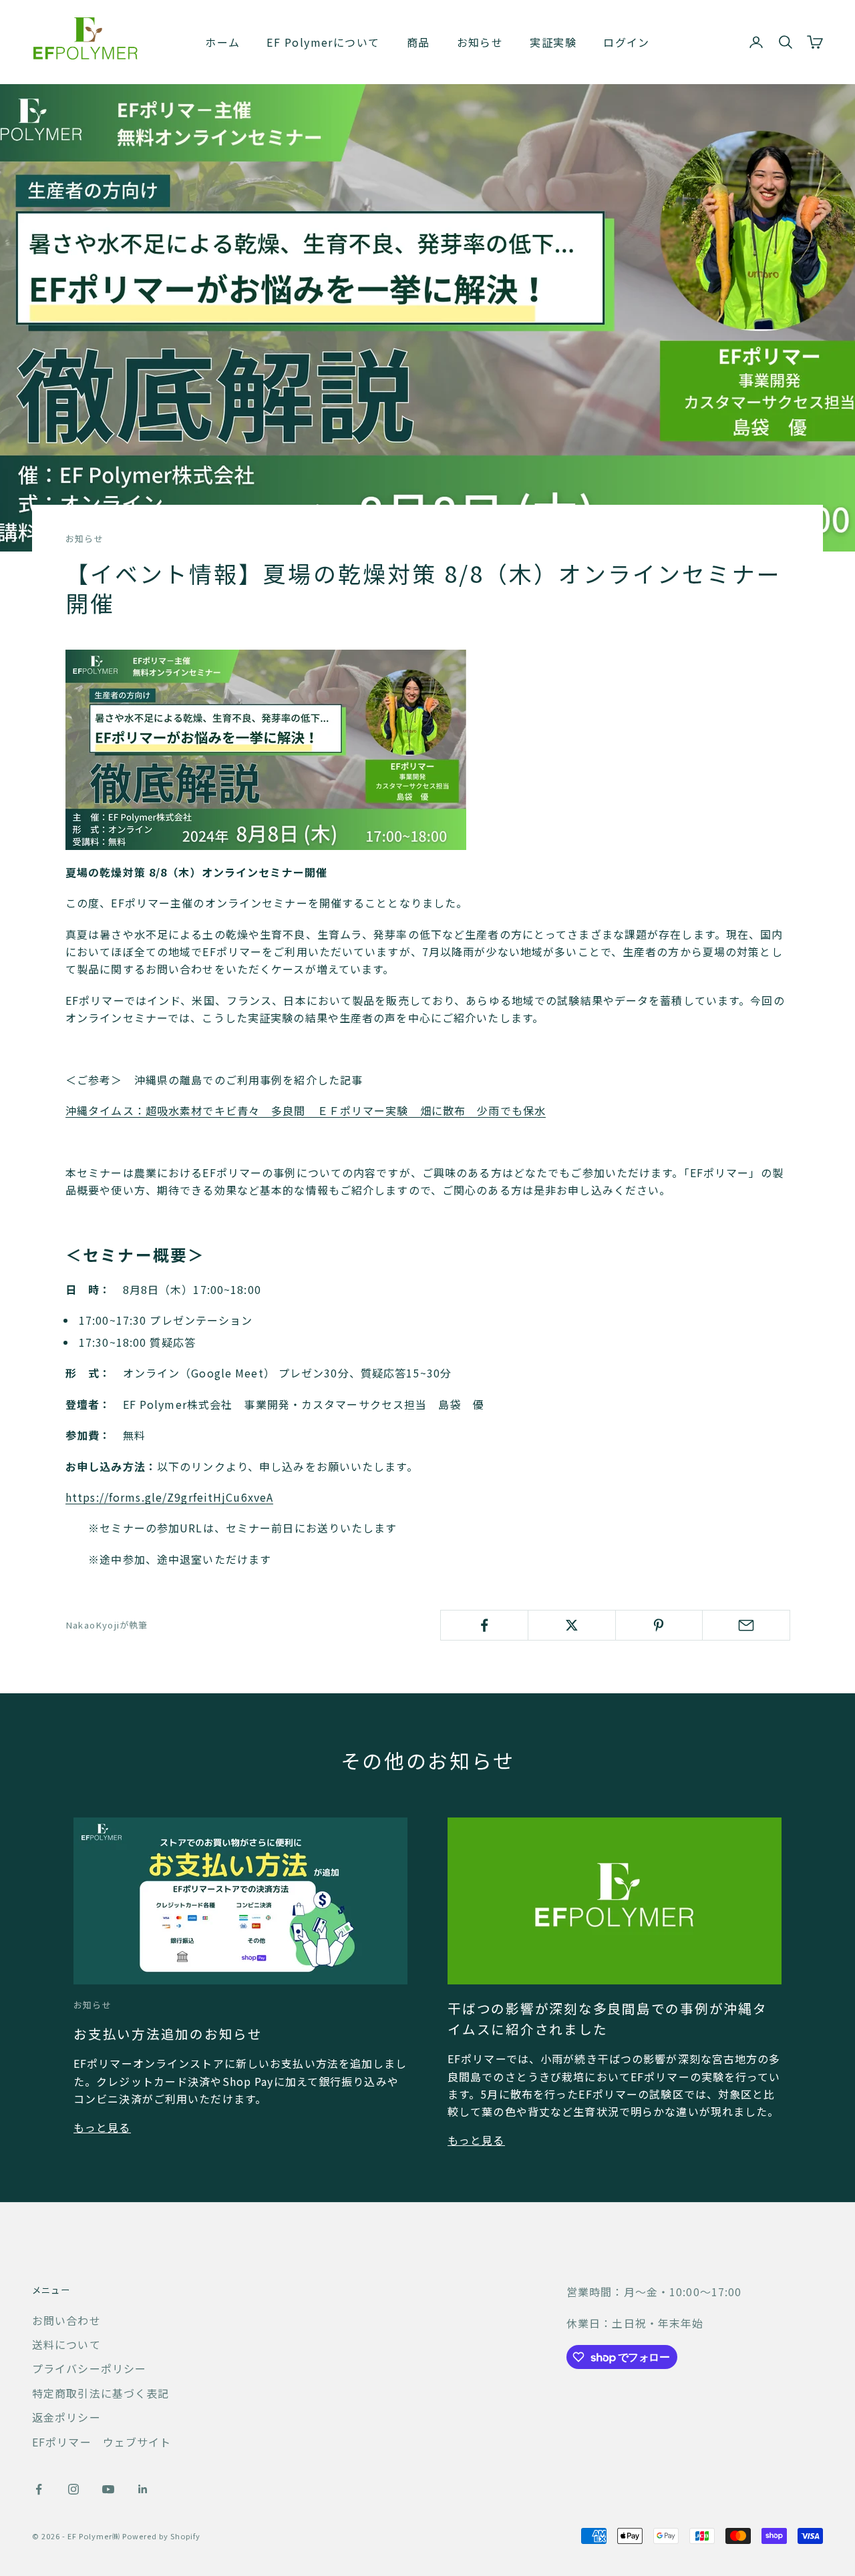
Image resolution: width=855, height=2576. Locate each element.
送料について (66, 2344)
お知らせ (480, 42)
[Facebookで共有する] (484, 1625)
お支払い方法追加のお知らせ (168, 2033)
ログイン (627, 42)
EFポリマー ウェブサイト (102, 2442)
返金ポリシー (66, 2417)
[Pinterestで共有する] (659, 1625)
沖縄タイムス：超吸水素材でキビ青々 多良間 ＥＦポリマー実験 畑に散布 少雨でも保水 (306, 1110)
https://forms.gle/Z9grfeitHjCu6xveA (169, 1497)
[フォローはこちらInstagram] (73, 2489)
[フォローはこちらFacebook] (39, 2489)
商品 (418, 42)
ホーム (222, 42)
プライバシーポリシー (89, 2368)
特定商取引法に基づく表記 (101, 2393)
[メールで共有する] (746, 1625)
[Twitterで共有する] (572, 1625)
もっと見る (102, 2127)
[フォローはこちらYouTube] (108, 2489)
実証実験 (553, 42)
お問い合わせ (66, 2320)
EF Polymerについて (323, 42)
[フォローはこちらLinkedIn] (143, 2489)
